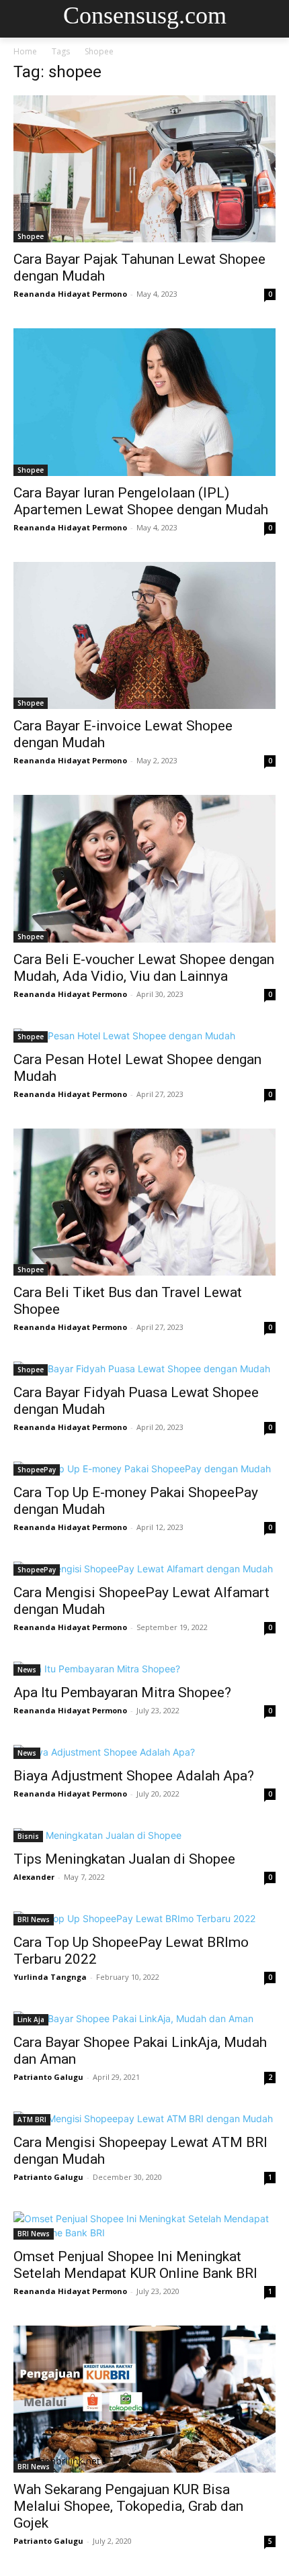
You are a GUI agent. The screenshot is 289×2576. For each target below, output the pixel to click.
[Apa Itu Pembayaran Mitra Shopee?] (144, 1669)
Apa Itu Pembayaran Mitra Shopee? (122, 1692)
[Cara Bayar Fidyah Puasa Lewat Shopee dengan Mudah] (144, 1369)
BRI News (34, 1919)
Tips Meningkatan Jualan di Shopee (124, 1859)
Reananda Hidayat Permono (70, 294)
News (27, 1670)
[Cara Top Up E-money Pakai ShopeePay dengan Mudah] (144, 1469)
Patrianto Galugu (48, 2077)
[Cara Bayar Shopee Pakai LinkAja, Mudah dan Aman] (144, 2018)
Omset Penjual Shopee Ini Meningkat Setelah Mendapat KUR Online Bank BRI (135, 2265)
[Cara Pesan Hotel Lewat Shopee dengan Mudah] (144, 1036)
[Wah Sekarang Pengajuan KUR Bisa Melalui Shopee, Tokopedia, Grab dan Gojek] (144, 2399)
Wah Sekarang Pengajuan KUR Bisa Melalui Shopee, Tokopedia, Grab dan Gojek (128, 2506)
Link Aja (31, 2019)
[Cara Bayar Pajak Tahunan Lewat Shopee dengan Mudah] (144, 169)
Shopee (31, 236)
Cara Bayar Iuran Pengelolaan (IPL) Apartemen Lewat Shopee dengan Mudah (141, 501)
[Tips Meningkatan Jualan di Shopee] (144, 1835)
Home (25, 51)
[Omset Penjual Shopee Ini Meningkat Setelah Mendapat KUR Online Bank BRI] (144, 2226)
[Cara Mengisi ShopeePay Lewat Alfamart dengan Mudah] (144, 1569)
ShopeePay (37, 1470)
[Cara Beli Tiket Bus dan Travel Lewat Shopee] (144, 1202)
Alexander (34, 1877)
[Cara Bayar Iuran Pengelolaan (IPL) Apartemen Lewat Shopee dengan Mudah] (144, 402)
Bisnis (28, 1836)
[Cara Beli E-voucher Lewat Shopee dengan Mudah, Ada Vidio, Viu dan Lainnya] (144, 868)
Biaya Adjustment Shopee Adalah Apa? (134, 1776)
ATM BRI (32, 2119)
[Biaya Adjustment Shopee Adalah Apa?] (144, 1752)
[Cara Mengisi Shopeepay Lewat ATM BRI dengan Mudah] (144, 2118)
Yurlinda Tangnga (50, 1977)
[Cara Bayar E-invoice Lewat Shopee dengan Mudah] (144, 635)
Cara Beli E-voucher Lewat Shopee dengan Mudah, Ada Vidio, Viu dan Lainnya (144, 968)
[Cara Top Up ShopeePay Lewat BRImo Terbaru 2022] (144, 1918)
